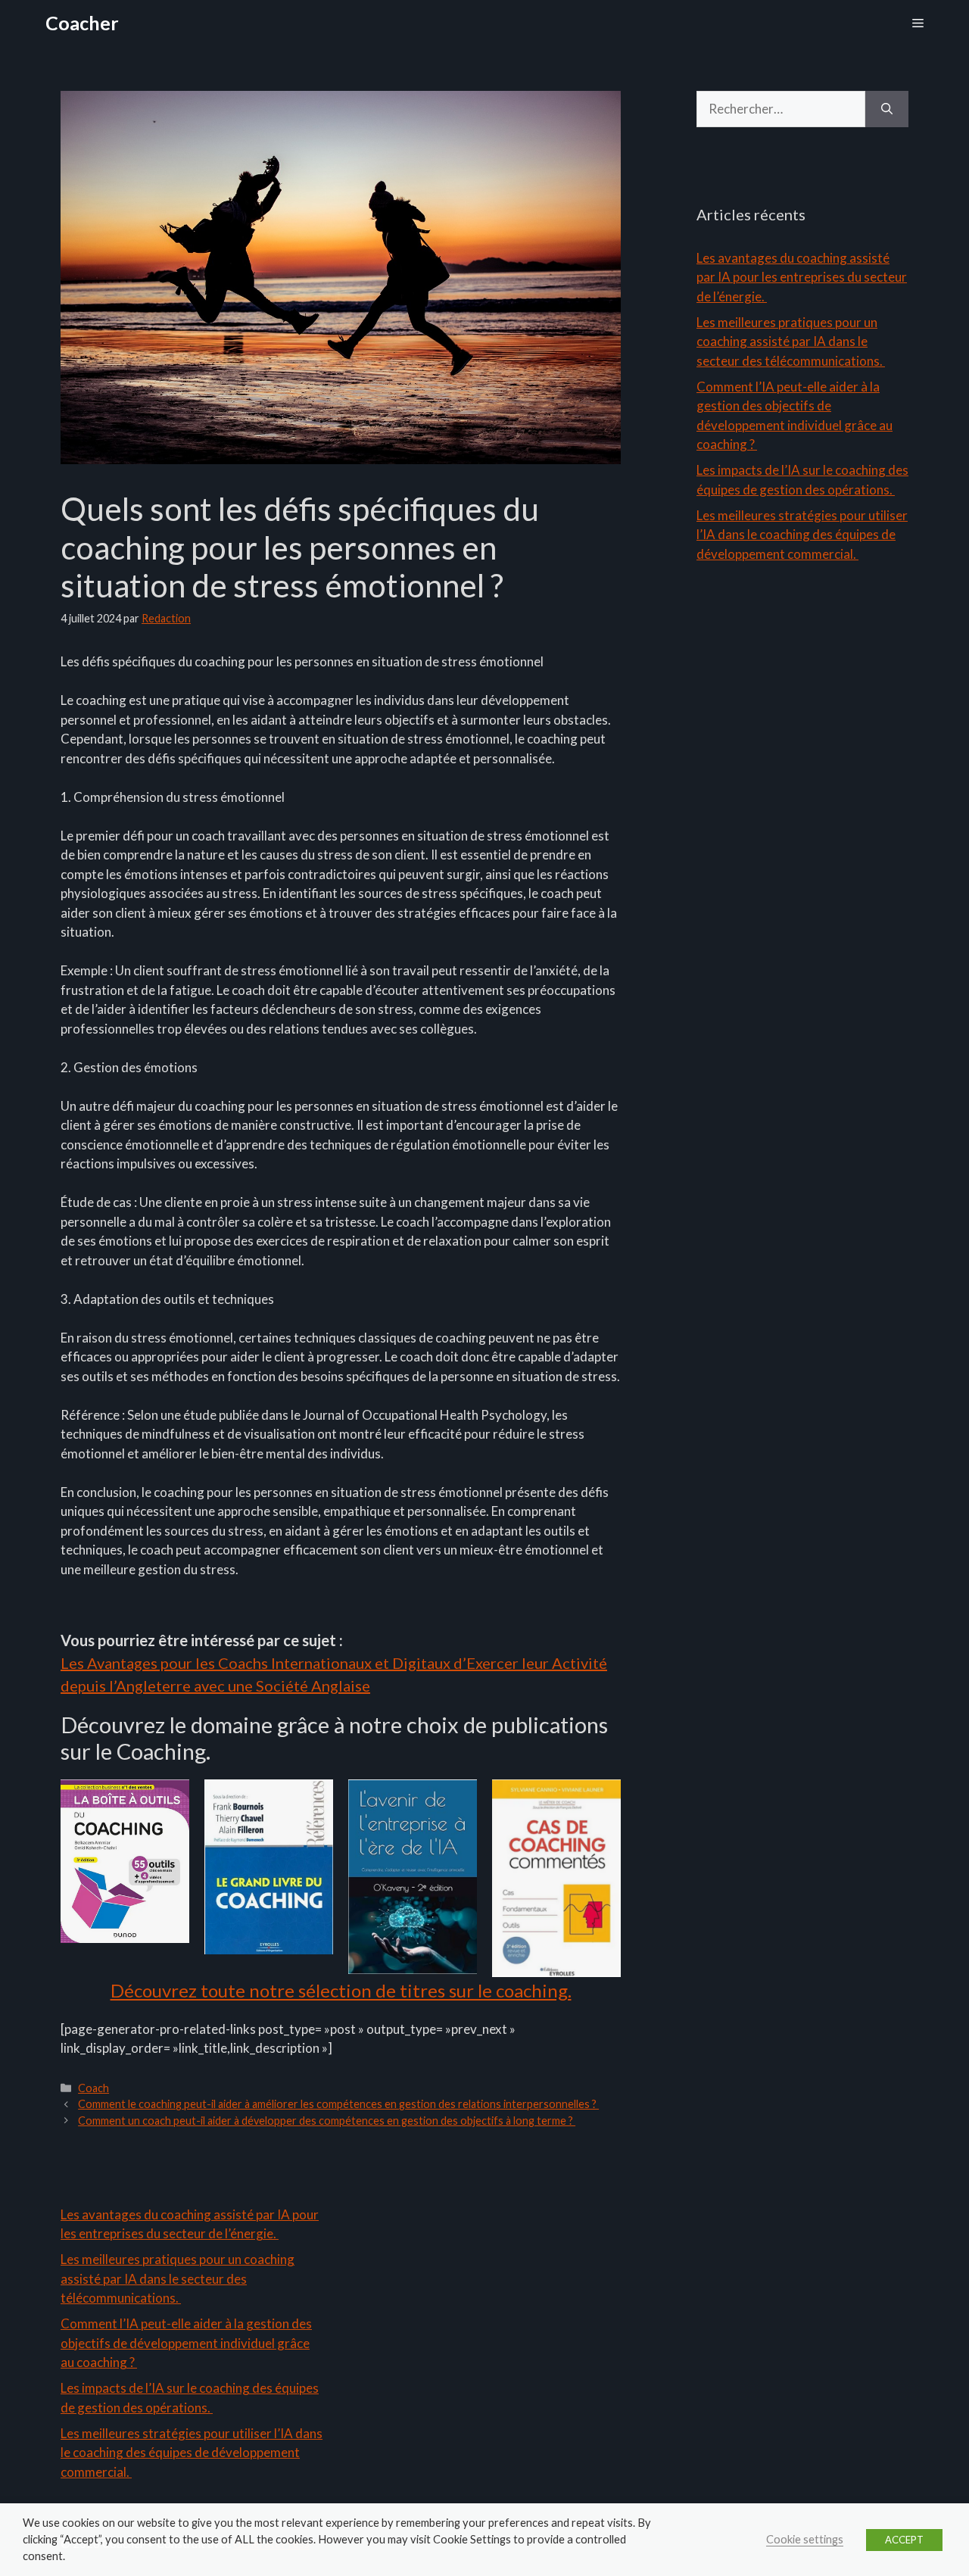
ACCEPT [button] (904, 2540)
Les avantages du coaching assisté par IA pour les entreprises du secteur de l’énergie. (802, 277)
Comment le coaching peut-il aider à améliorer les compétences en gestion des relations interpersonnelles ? (338, 2104)
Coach (93, 2088)
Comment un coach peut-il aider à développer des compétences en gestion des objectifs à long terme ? (327, 2121)
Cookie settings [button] (805, 2539)
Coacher (82, 23)
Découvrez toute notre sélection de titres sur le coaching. (341, 1990)
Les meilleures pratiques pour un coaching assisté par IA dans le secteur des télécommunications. (791, 341)
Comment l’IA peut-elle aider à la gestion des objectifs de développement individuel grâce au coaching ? (186, 2343)
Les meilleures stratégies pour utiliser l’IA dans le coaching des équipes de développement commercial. (802, 535)
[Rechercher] (887, 109)
